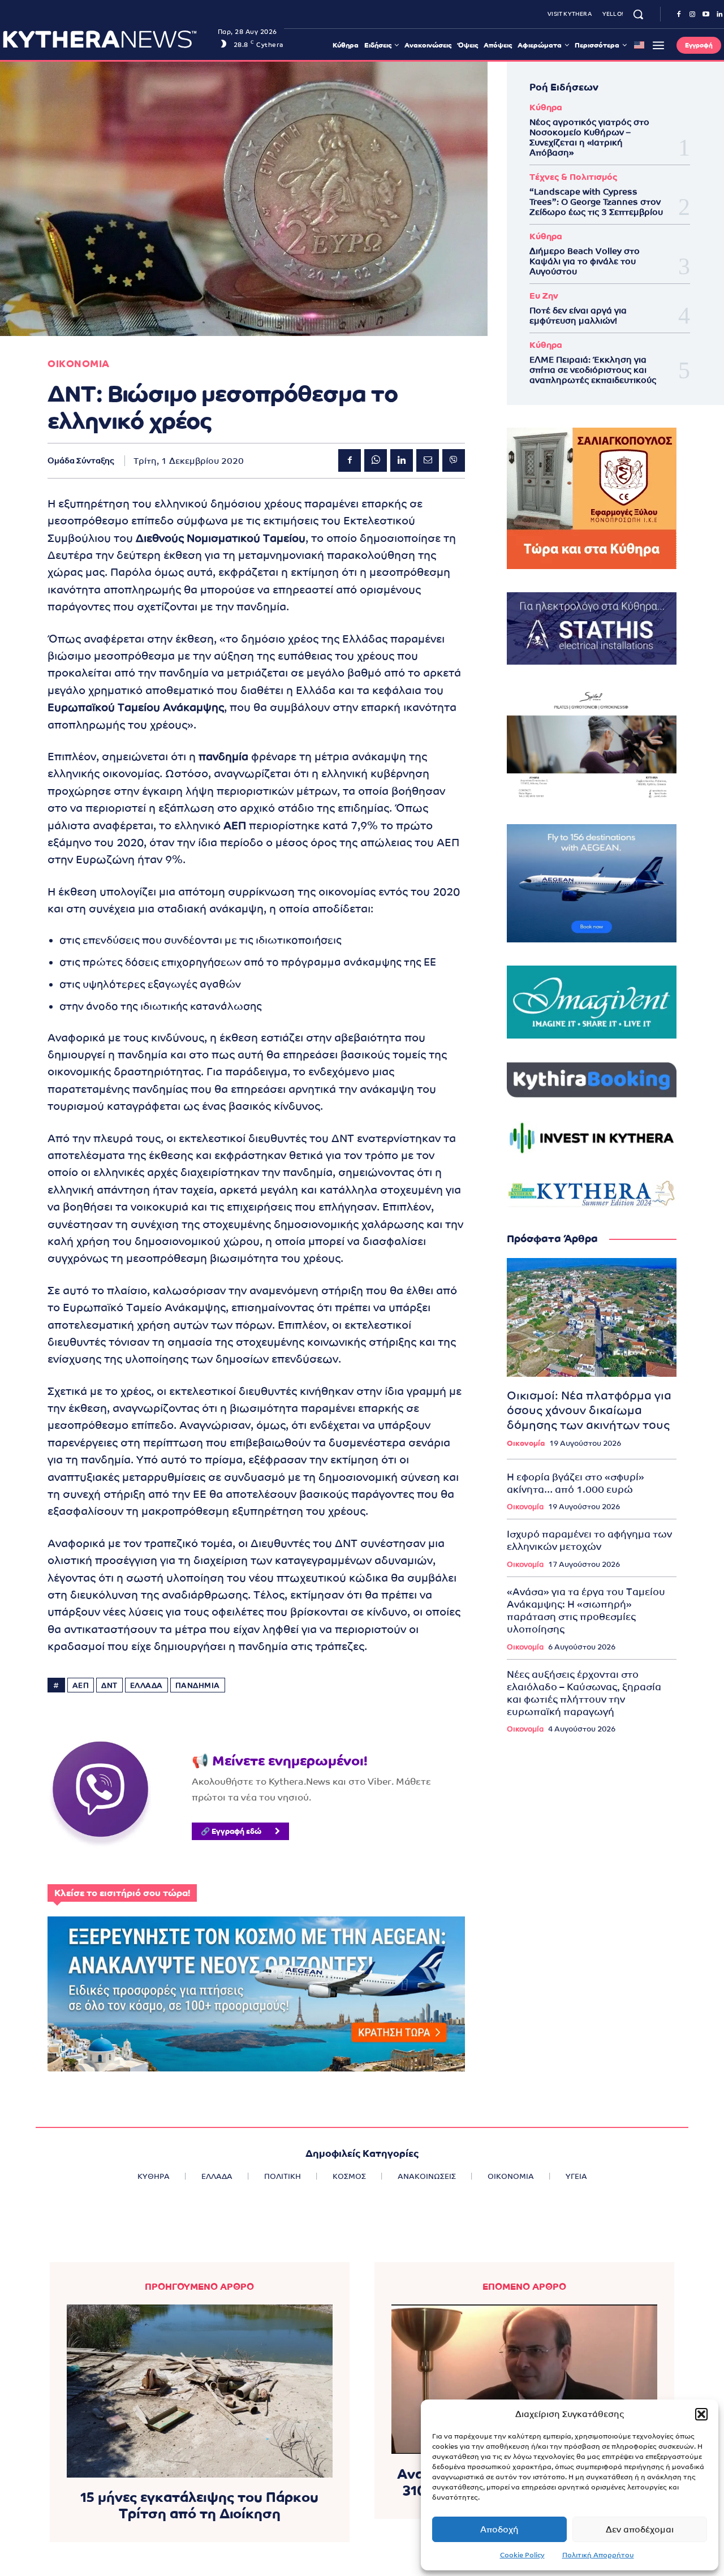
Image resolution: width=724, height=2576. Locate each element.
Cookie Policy (522, 2555)
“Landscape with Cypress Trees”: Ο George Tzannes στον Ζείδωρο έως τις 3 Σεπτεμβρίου (596, 202)
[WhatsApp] (376, 460)
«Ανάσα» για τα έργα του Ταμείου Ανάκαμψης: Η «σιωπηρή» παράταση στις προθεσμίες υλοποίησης (586, 1610)
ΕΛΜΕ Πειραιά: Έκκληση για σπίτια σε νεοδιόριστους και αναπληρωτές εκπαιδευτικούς (593, 370)
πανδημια (198, 1685)
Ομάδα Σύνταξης (81, 460)
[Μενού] (658, 45)
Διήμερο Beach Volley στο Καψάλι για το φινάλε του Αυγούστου (585, 261)
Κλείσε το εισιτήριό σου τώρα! (122, 1893)
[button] (701, 2414)
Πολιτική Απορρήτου (598, 2555)
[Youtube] (706, 15)
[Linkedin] (402, 460)
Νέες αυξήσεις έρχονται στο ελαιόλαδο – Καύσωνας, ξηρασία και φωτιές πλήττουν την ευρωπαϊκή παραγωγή (584, 1693)
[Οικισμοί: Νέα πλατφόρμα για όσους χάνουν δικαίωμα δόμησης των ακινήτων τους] (592, 1317)
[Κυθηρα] (107, 39)
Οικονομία (526, 1443)
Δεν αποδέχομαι (640, 2529)
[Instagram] (692, 15)
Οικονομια (79, 364)
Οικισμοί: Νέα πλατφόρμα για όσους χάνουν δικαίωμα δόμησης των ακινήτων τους (589, 1410)
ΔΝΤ (109, 1685)
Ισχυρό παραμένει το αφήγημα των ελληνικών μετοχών (589, 1540)
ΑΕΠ (81, 1685)
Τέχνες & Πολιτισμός (573, 177)
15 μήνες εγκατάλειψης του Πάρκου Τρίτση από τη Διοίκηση (199, 2505)
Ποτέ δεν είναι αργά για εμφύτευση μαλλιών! (578, 315)
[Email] (428, 460)
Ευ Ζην (544, 296)
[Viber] (454, 460)
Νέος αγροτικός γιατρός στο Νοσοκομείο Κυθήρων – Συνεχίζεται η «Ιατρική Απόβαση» (589, 137)
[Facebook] (679, 15)
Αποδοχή (499, 2529)
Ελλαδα (146, 1685)
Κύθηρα (546, 107)
